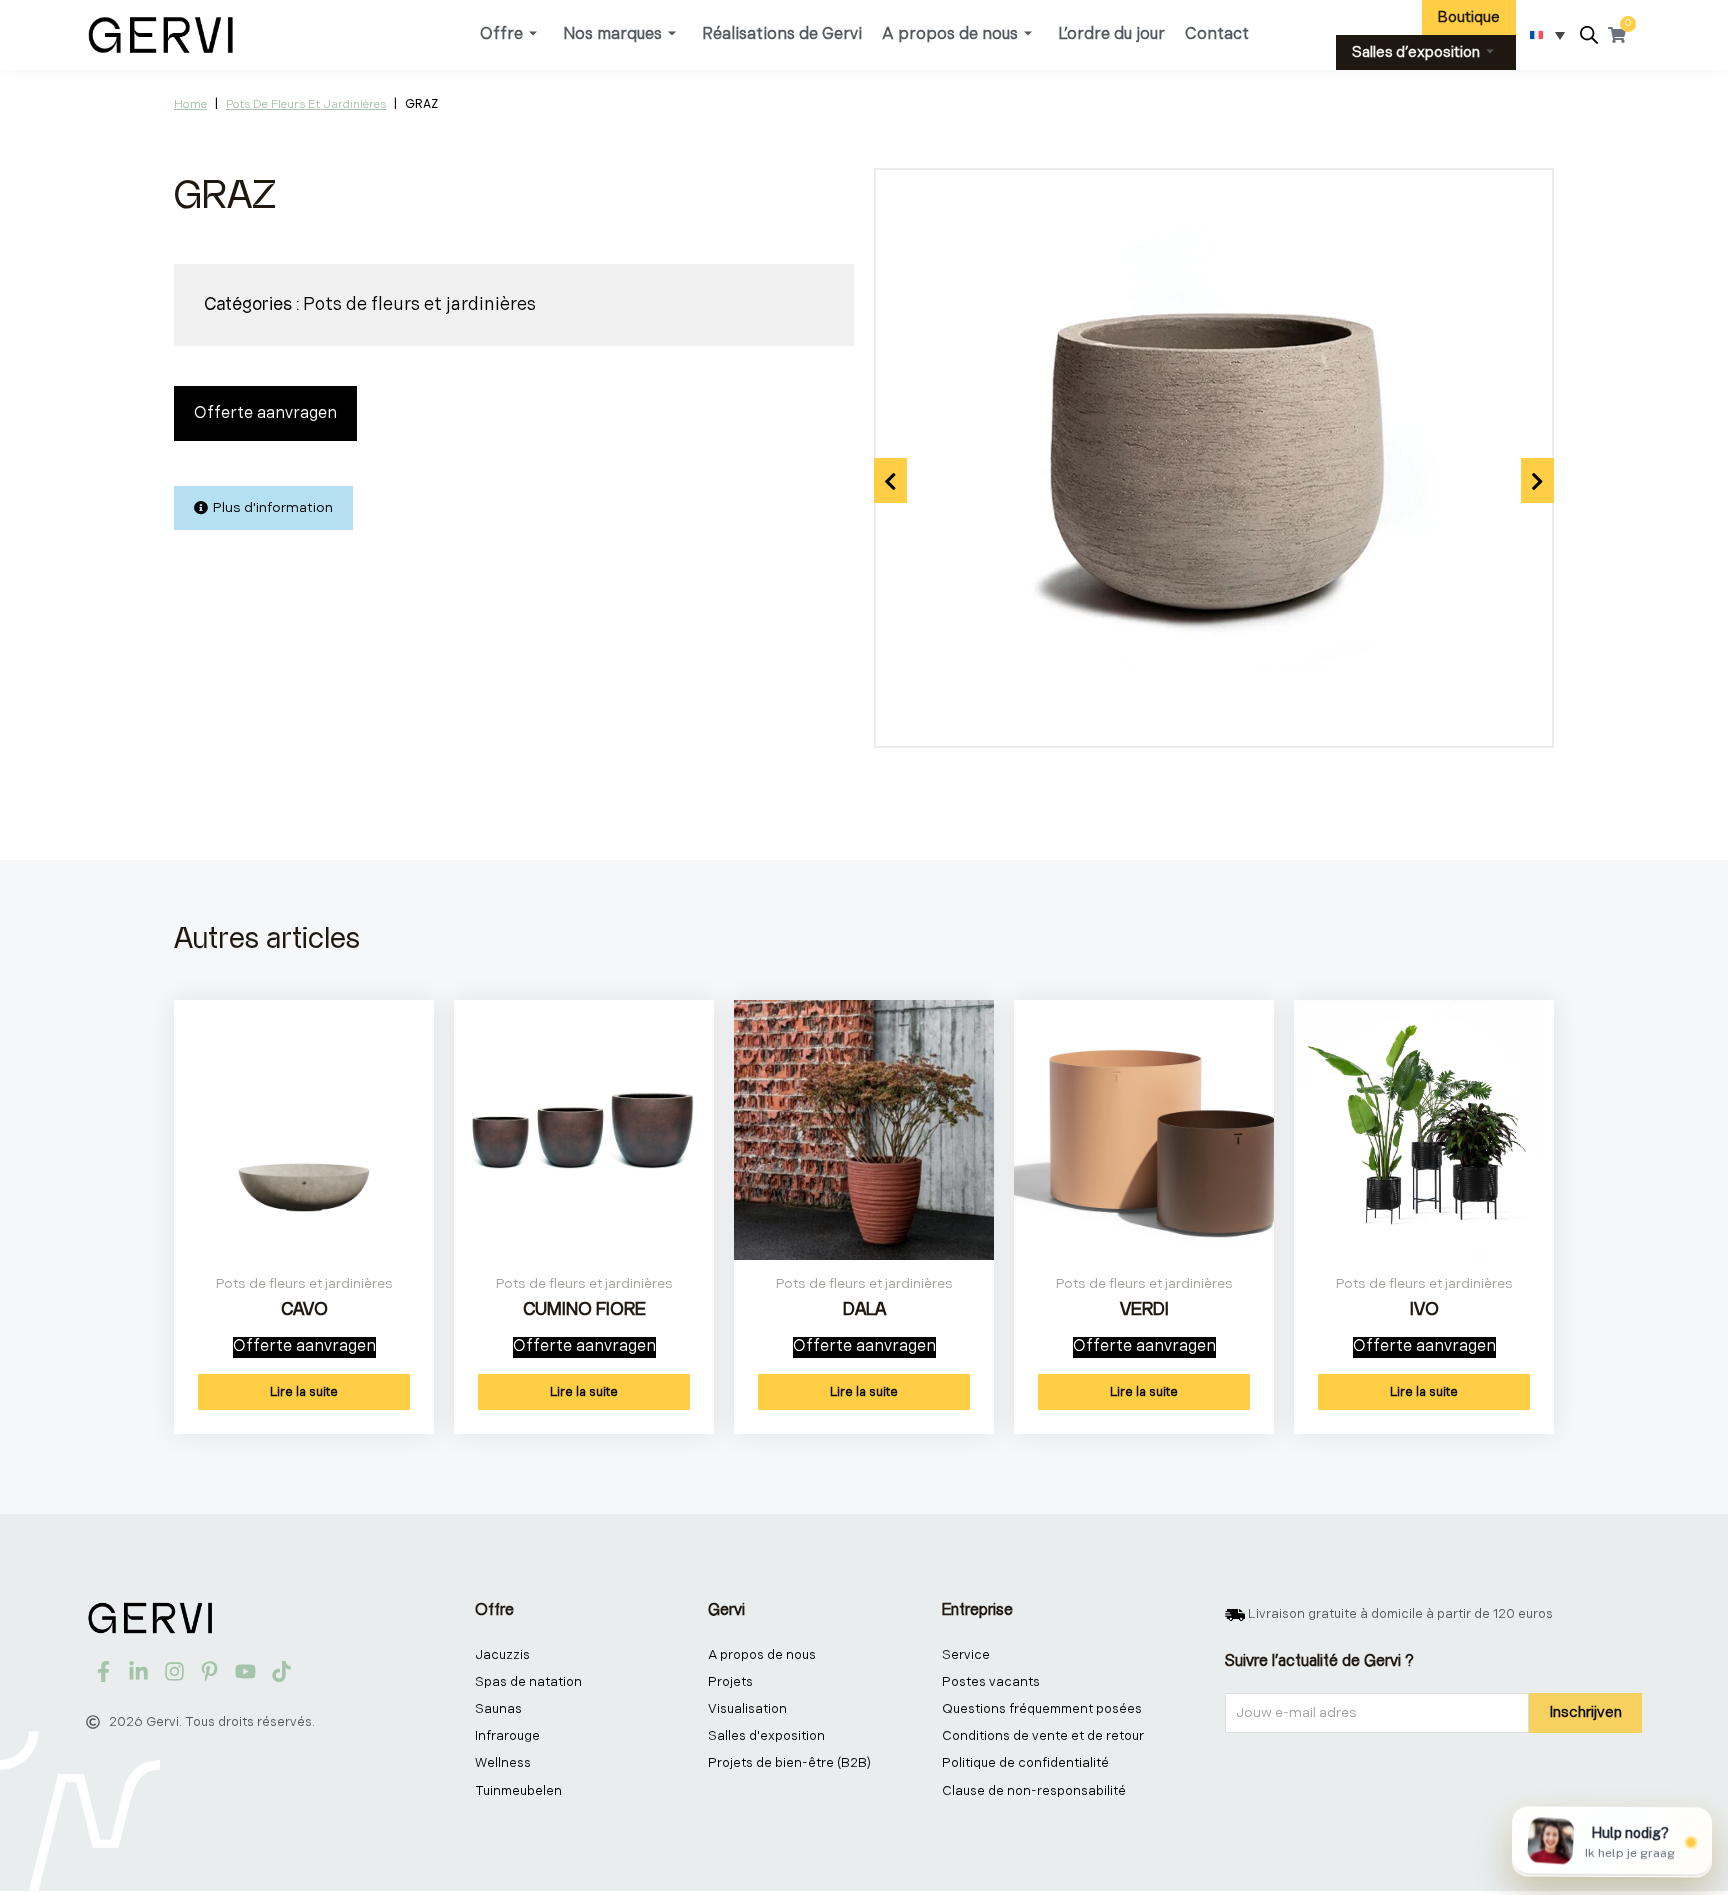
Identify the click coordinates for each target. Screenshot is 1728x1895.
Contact (1217, 34)
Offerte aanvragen (265, 413)
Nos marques (612, 34)
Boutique (1469, 17)
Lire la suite (304, 1392)
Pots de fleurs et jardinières (306, 104)
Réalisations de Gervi (782, 34)
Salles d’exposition (1416, 52)
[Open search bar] (1589, 35)
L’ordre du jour (1111, 34)
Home (190, 104)
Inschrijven (1585, 1712)
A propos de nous (950, 34)
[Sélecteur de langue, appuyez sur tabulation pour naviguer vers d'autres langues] (1547, 35)
